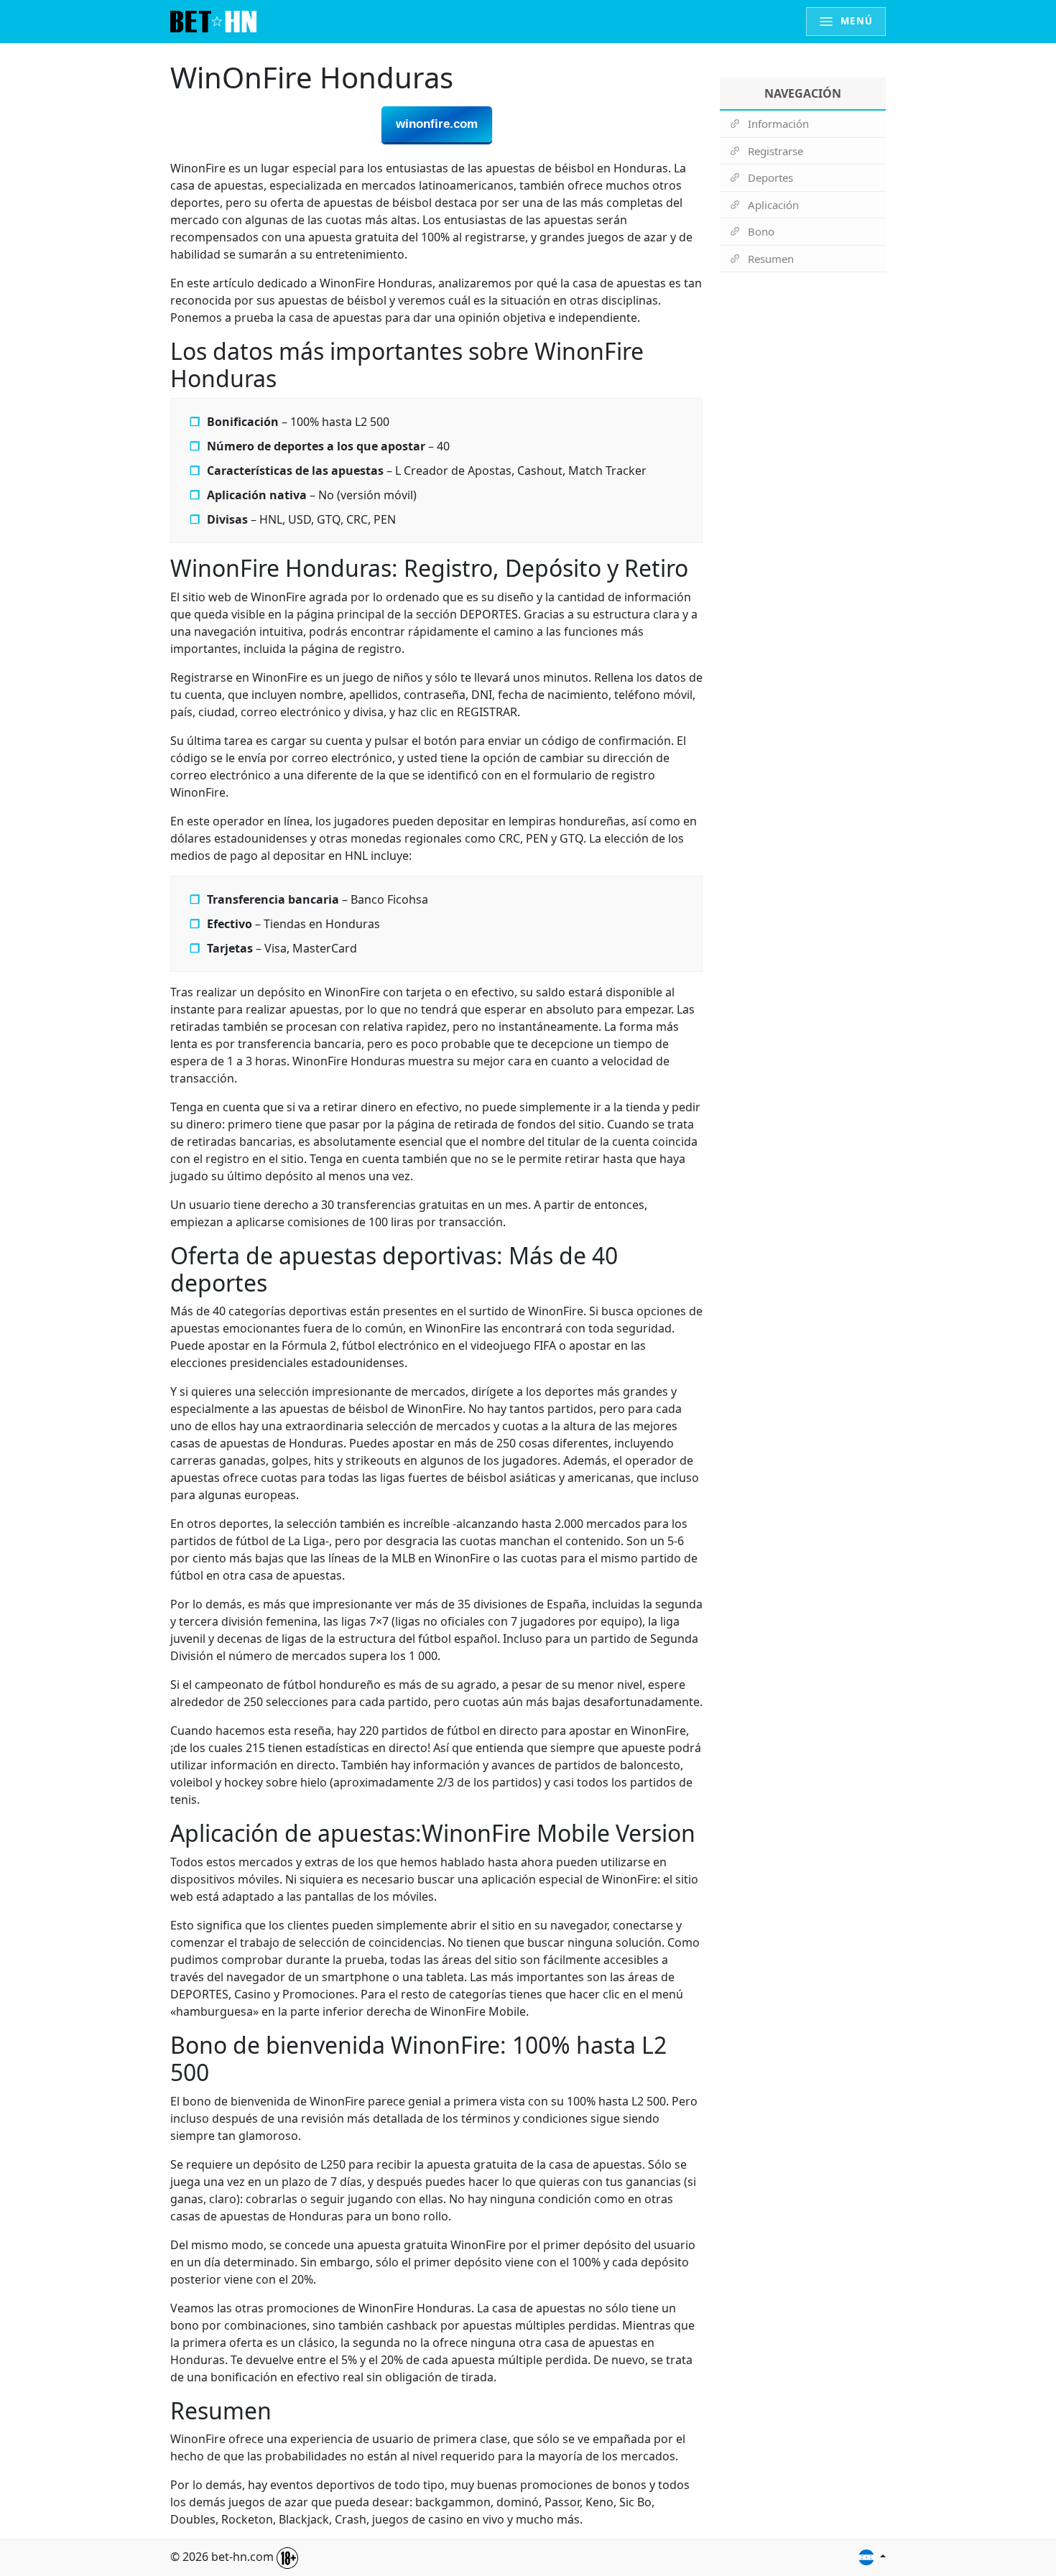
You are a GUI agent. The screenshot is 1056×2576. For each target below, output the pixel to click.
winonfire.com (437, 124)
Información (778, 124)
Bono (761, 231)
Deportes (770, 177)
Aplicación (773, 205)
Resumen (771, 259)
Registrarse (775, 151)
